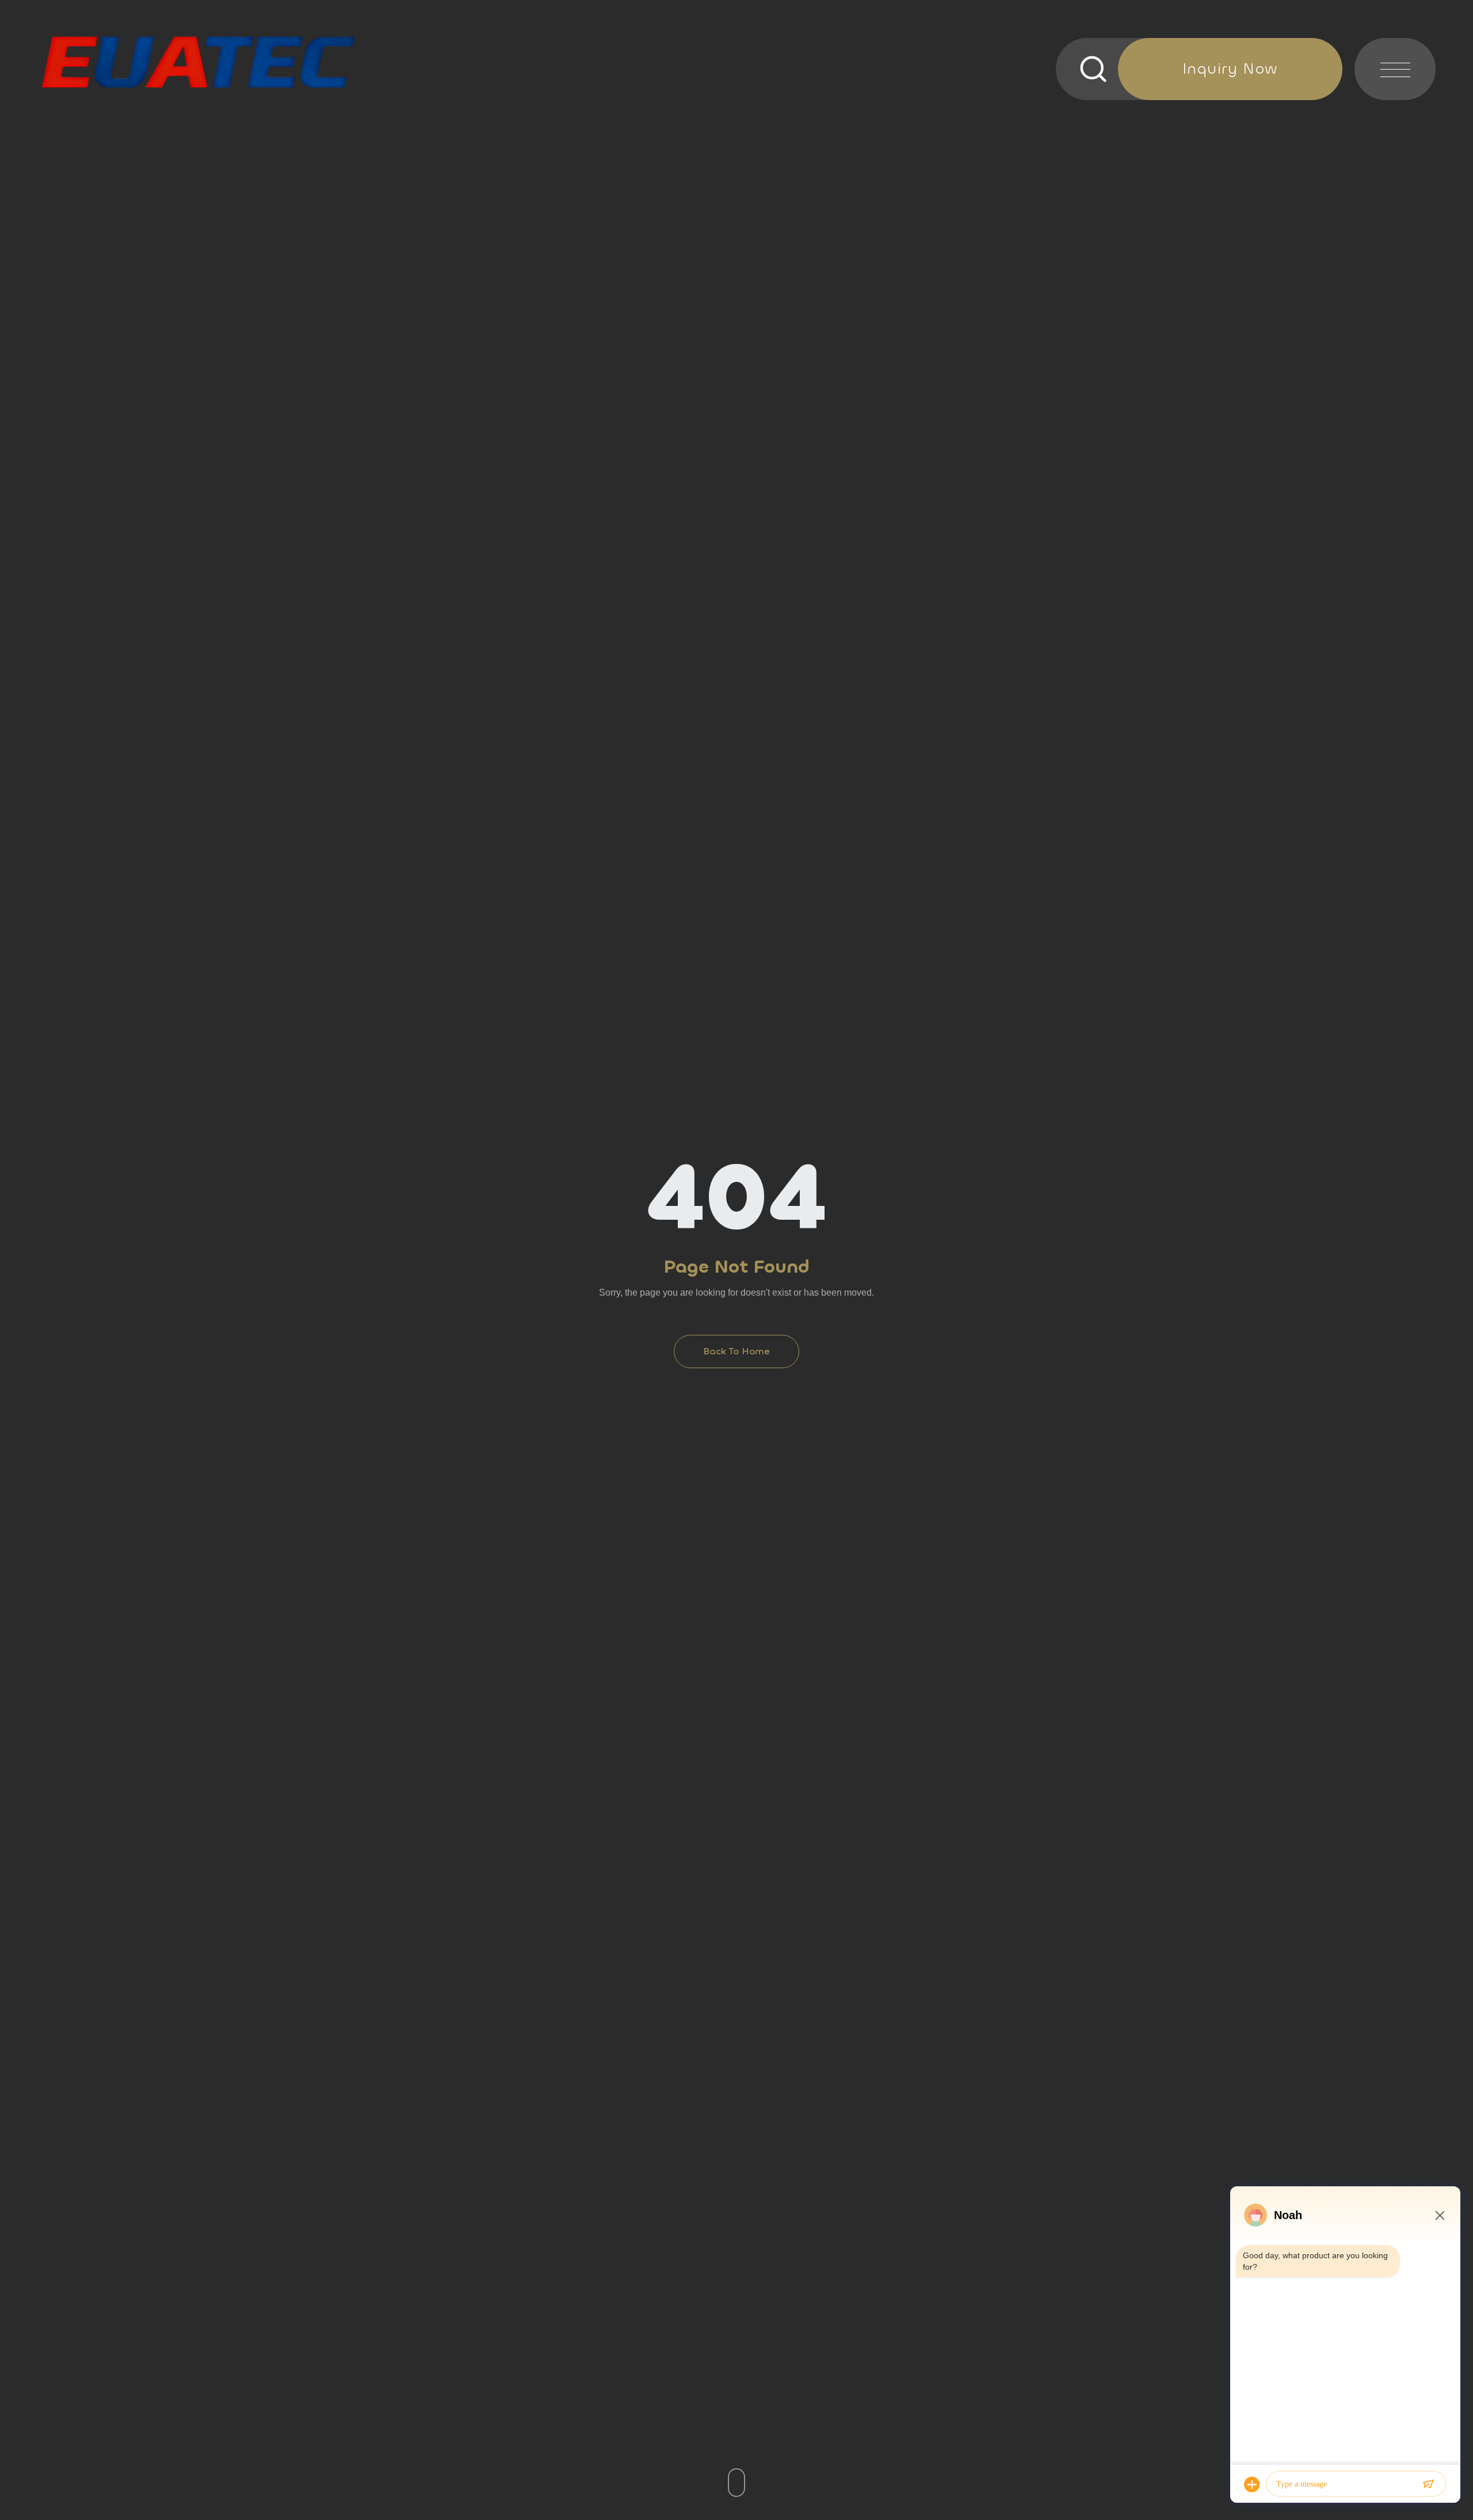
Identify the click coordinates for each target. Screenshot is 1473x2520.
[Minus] (1440, 2215)
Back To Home (736, 1351)
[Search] (1115, 69)
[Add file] (1252, 2484)
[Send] (1428, 2484)
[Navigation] (1395, 69)
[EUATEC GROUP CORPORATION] (199, 62)
